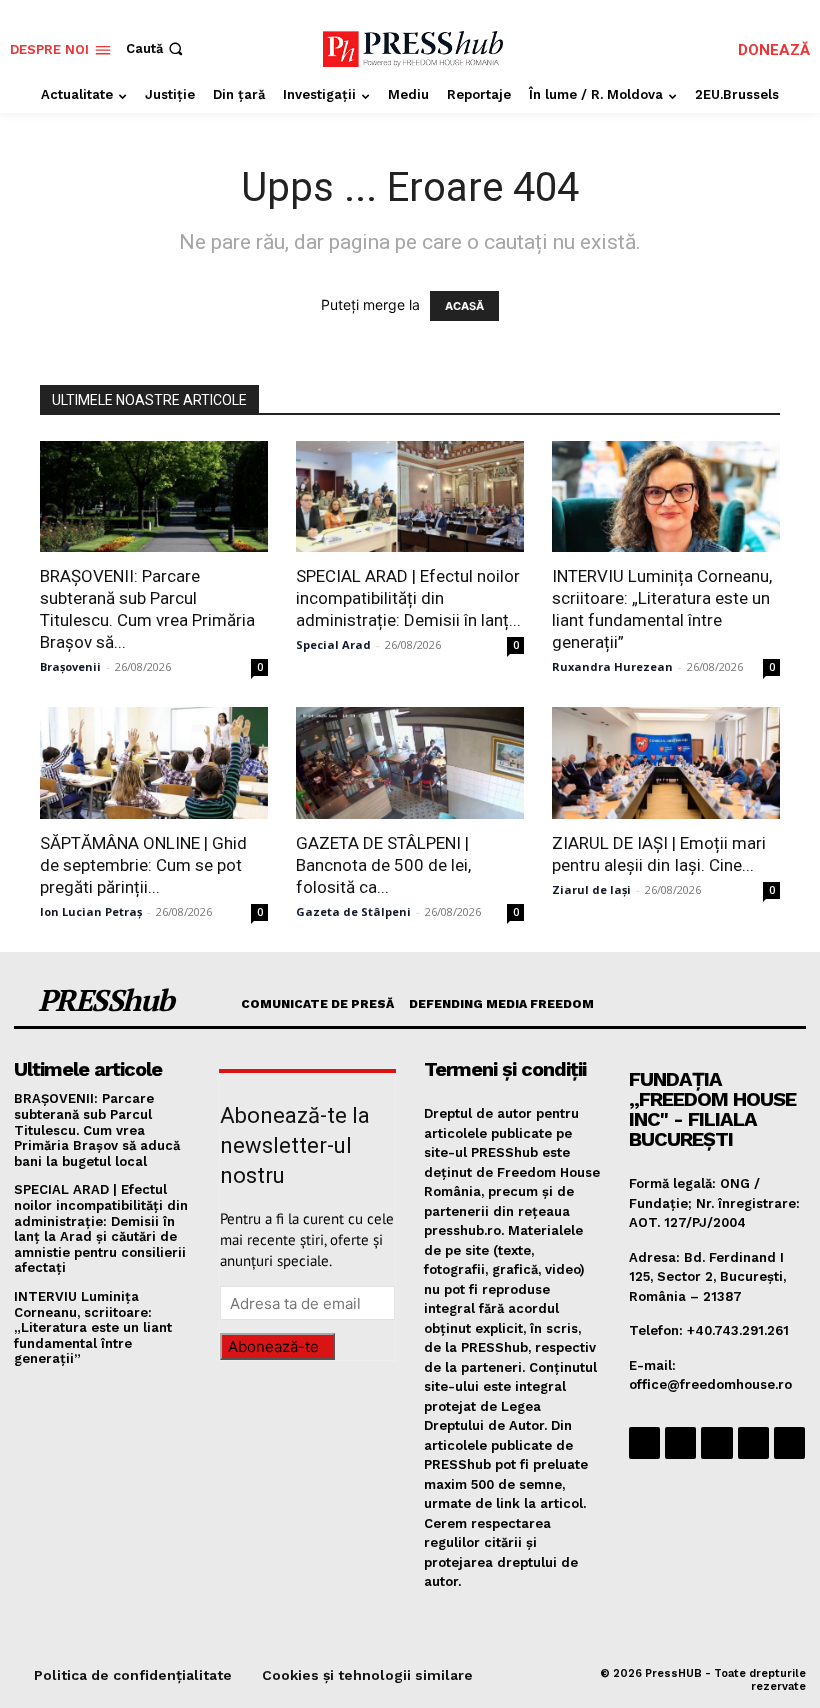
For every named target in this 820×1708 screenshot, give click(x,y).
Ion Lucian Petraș (91, 911)
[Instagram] (680, 1442)
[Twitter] (753, 1442)
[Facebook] (644, 1442)
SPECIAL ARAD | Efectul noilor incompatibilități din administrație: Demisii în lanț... (408, 598)
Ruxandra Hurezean (612, 666)
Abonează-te (273, 1346)
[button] (156, 48)
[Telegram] (716, 1442)
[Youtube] (789, 1442)
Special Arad (333, 644)
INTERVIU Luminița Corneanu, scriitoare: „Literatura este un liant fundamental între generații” (93, 1327)
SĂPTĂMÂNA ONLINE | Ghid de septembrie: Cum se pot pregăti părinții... (143, 865)
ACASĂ (464, 306)
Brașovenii (70, 666)
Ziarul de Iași (591, 889)
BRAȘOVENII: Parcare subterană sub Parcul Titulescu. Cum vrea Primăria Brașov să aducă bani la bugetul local (97, 1129)
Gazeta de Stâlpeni (353, 911)
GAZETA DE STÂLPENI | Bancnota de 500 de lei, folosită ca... (383, 865)
